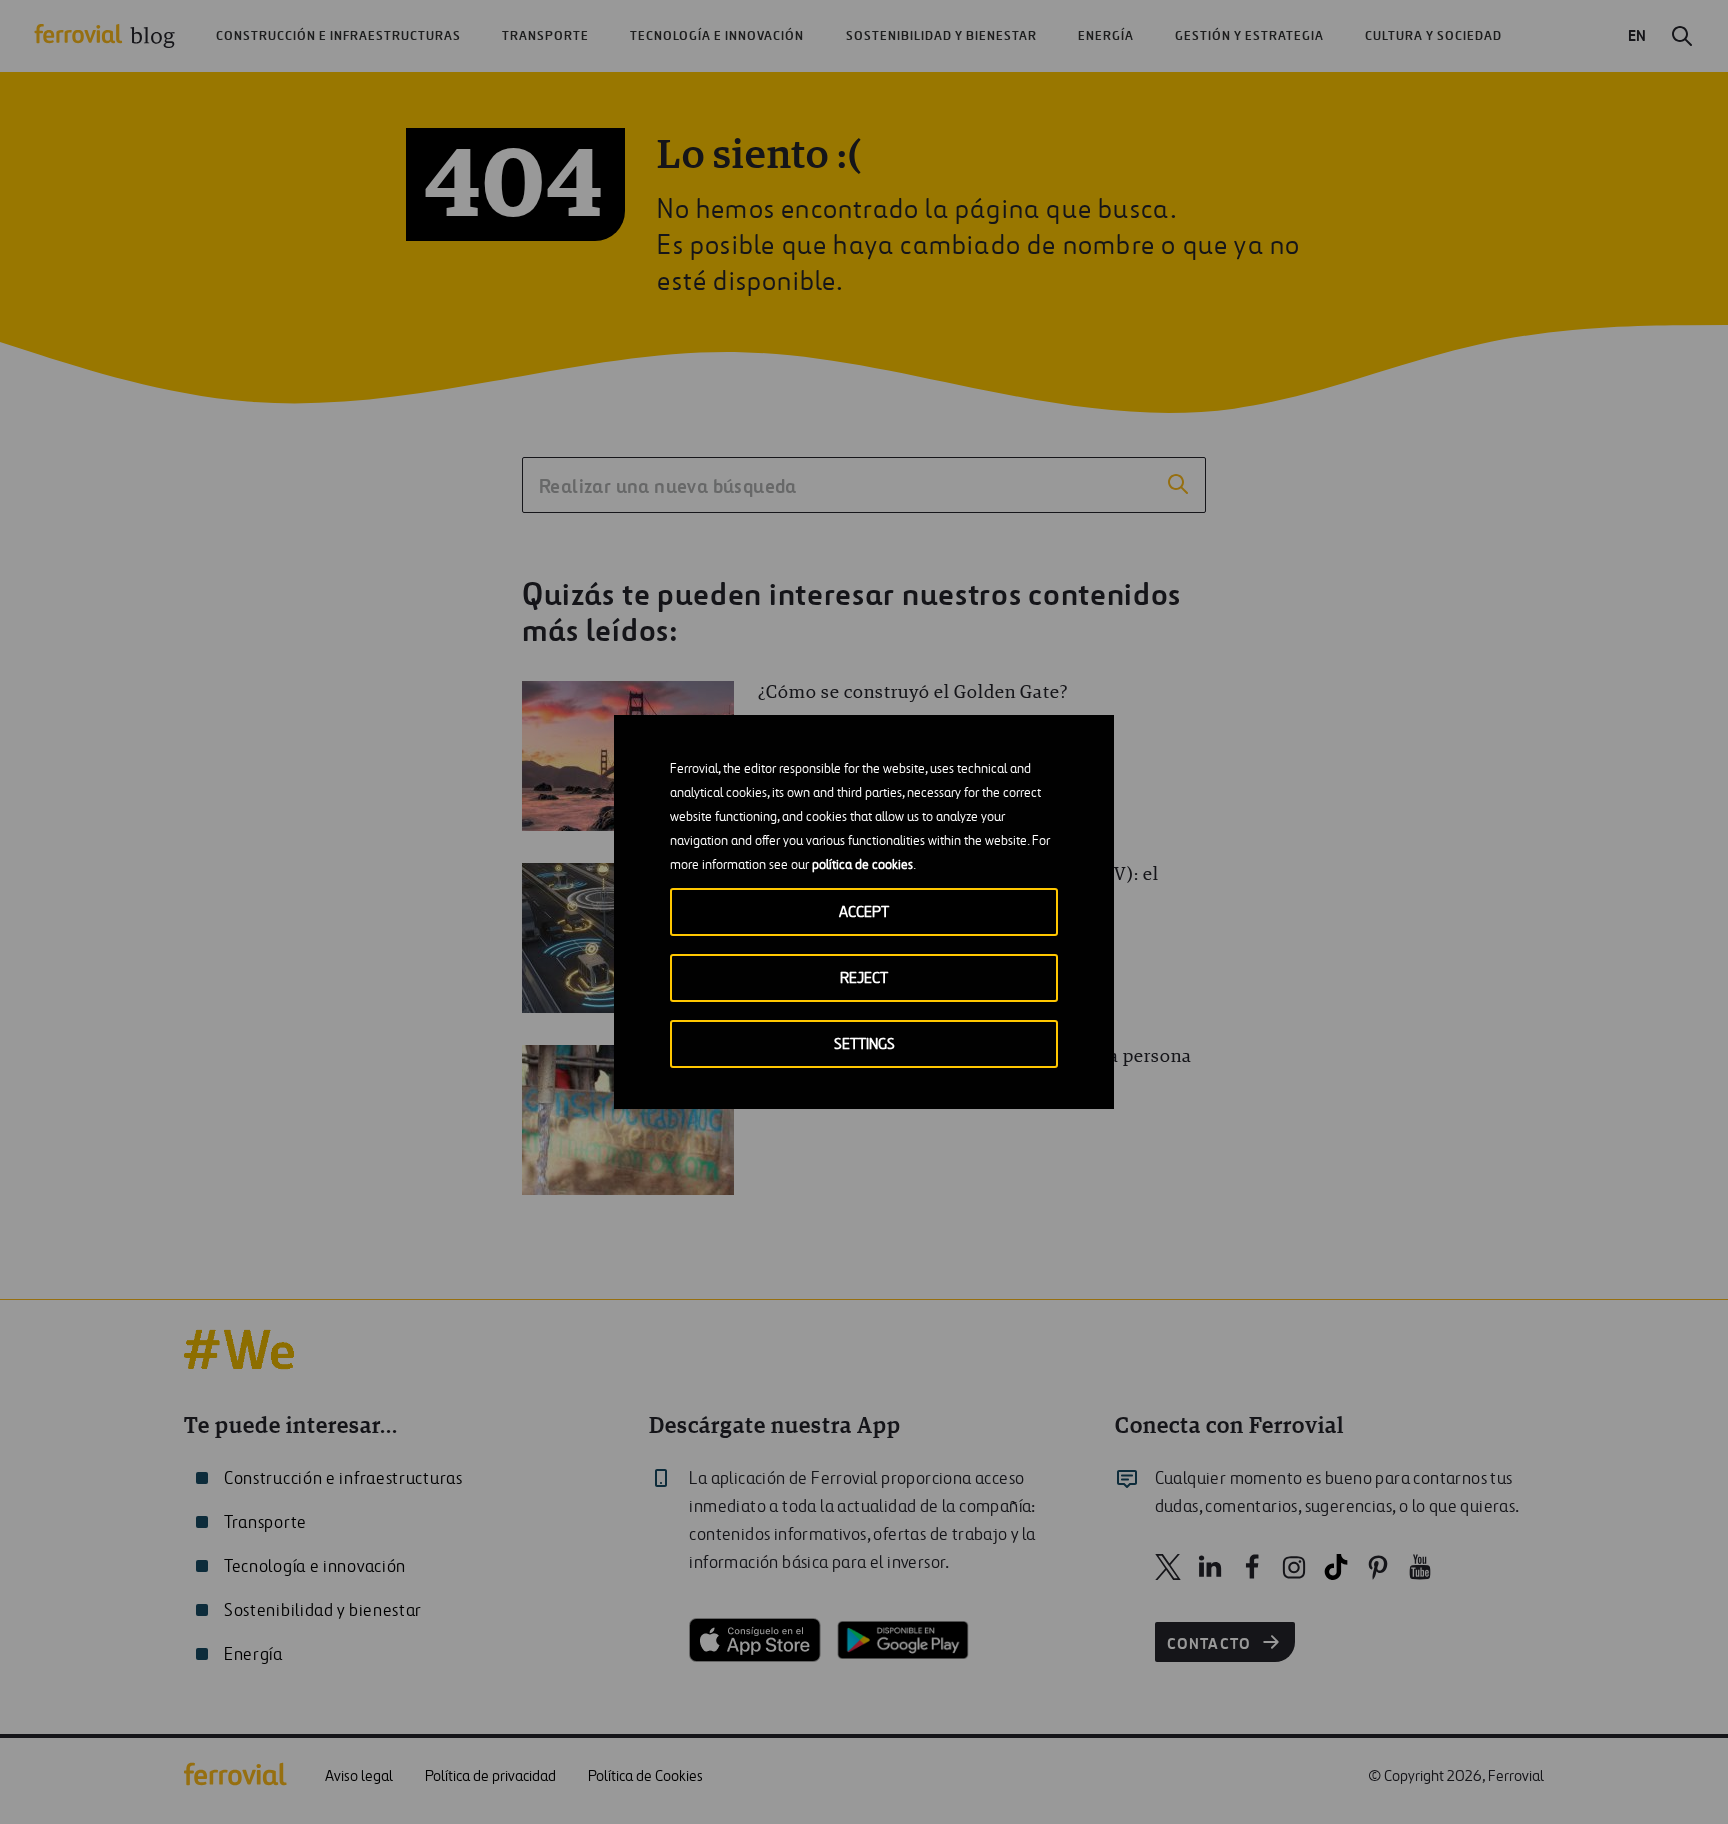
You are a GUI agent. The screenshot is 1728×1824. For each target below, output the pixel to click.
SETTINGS (864, 1044)
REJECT (864, 978)
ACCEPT (864, 912)
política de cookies (862, 865)
